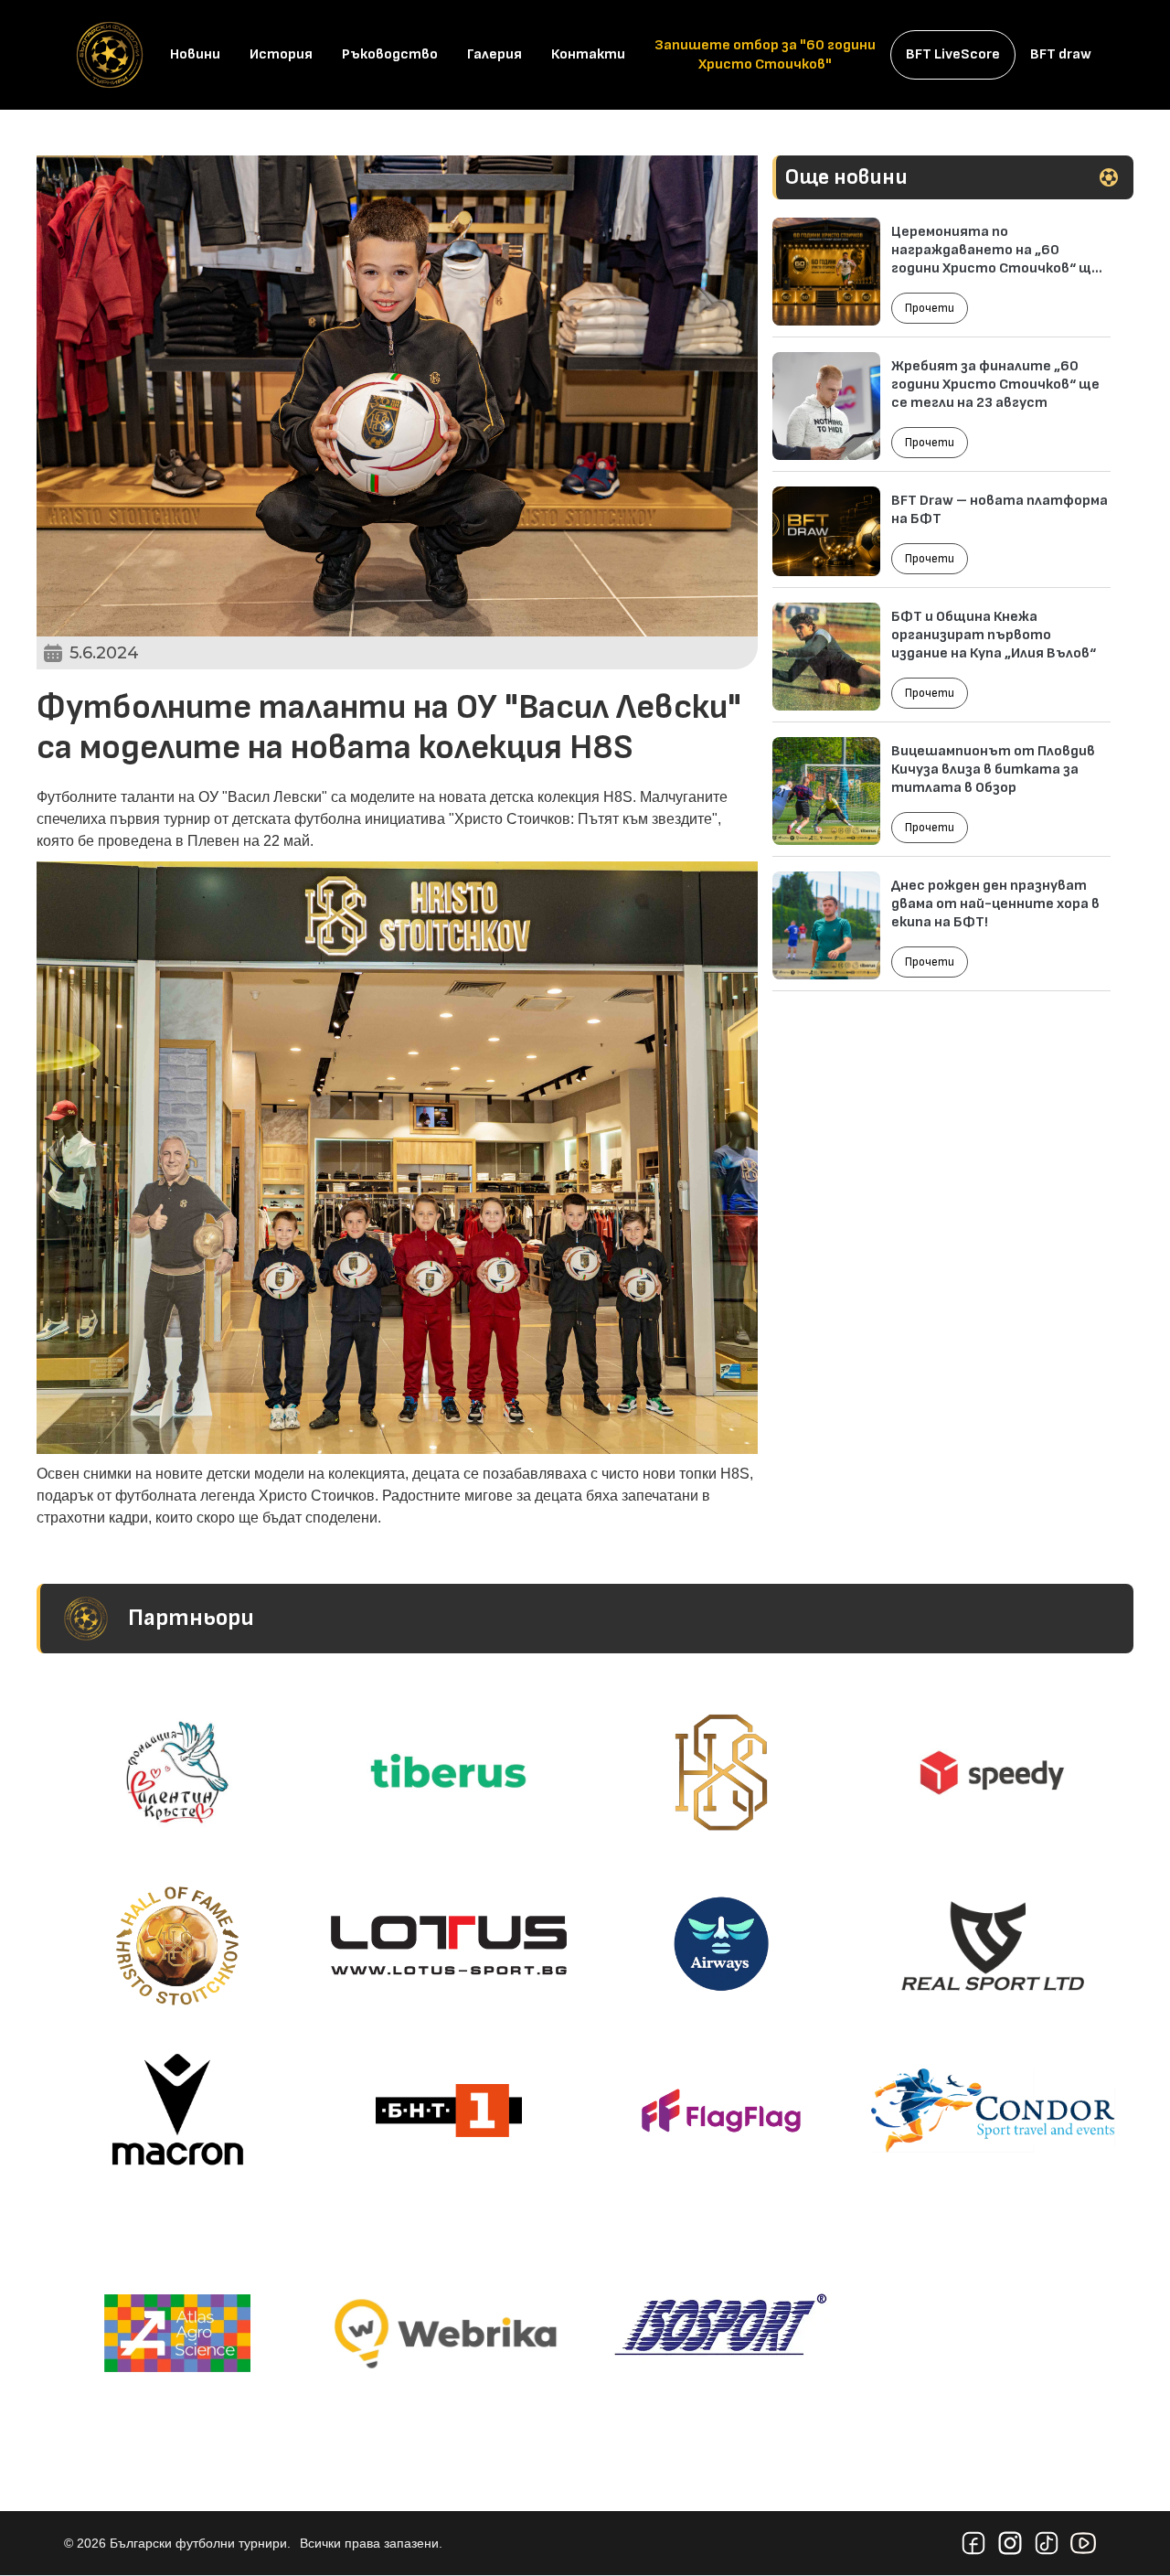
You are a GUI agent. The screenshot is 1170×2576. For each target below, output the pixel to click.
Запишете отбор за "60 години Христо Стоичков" (765, 55)
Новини (195, 54)
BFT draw (1061, 54)
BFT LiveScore (953, 54)
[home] (110, 55)
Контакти (588, 54)
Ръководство (390, 54)
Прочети (930, 308)
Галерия (495, 54)
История (281, 54)
